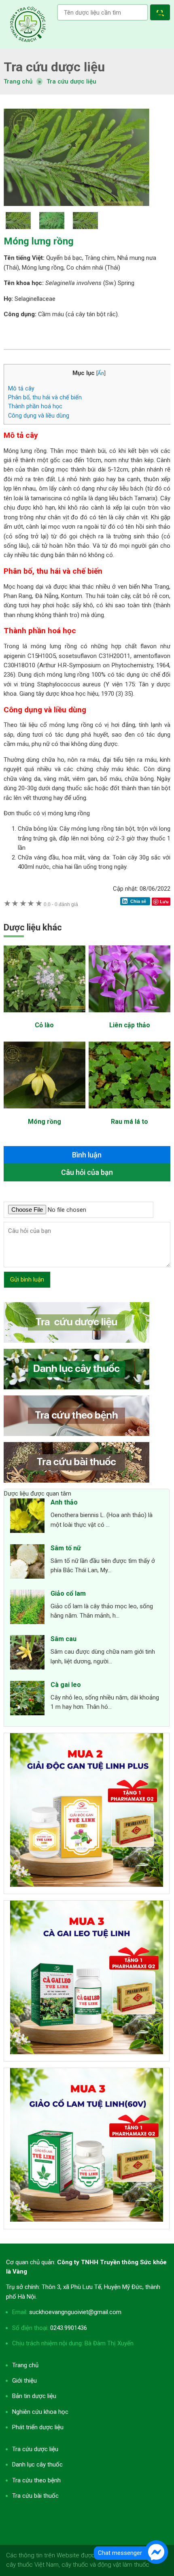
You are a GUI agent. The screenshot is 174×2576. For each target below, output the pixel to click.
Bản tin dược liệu (34, 2396)
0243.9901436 (69, 2328)
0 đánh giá (61, 904)
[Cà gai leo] (27, 1699)
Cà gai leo (66, 1685)
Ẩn (101, 373)
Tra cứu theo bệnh (36, 2480)
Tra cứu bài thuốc (35, 2496)
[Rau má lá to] (129, 1112)
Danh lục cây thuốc (37, 2465)
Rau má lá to (129, 1122)
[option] (87, 157)
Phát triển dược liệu (38, 2427)
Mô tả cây (21, 388)
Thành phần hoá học (35, 406)
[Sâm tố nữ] (27, 1563)
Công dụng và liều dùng (39, 416)
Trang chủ (25, 2365)
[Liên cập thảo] (129, 1016)
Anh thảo (64, 1502)
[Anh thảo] (27, 1517)
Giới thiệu (24, 2381)
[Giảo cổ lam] (27, 1608)
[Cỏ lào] (45, 1016)
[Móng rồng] (45, 1112)
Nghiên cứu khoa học (40, 2412)
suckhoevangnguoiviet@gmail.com (75, 2312)
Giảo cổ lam (68, 1593)
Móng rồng (45, 1122)
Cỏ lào (44, 1025)
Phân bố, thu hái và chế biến (45, 397)
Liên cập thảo (130, 1025)
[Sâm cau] (27, 1654)
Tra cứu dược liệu (28, 24)
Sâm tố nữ (66, 1548)
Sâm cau (64, 1639)
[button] (162, 14)
